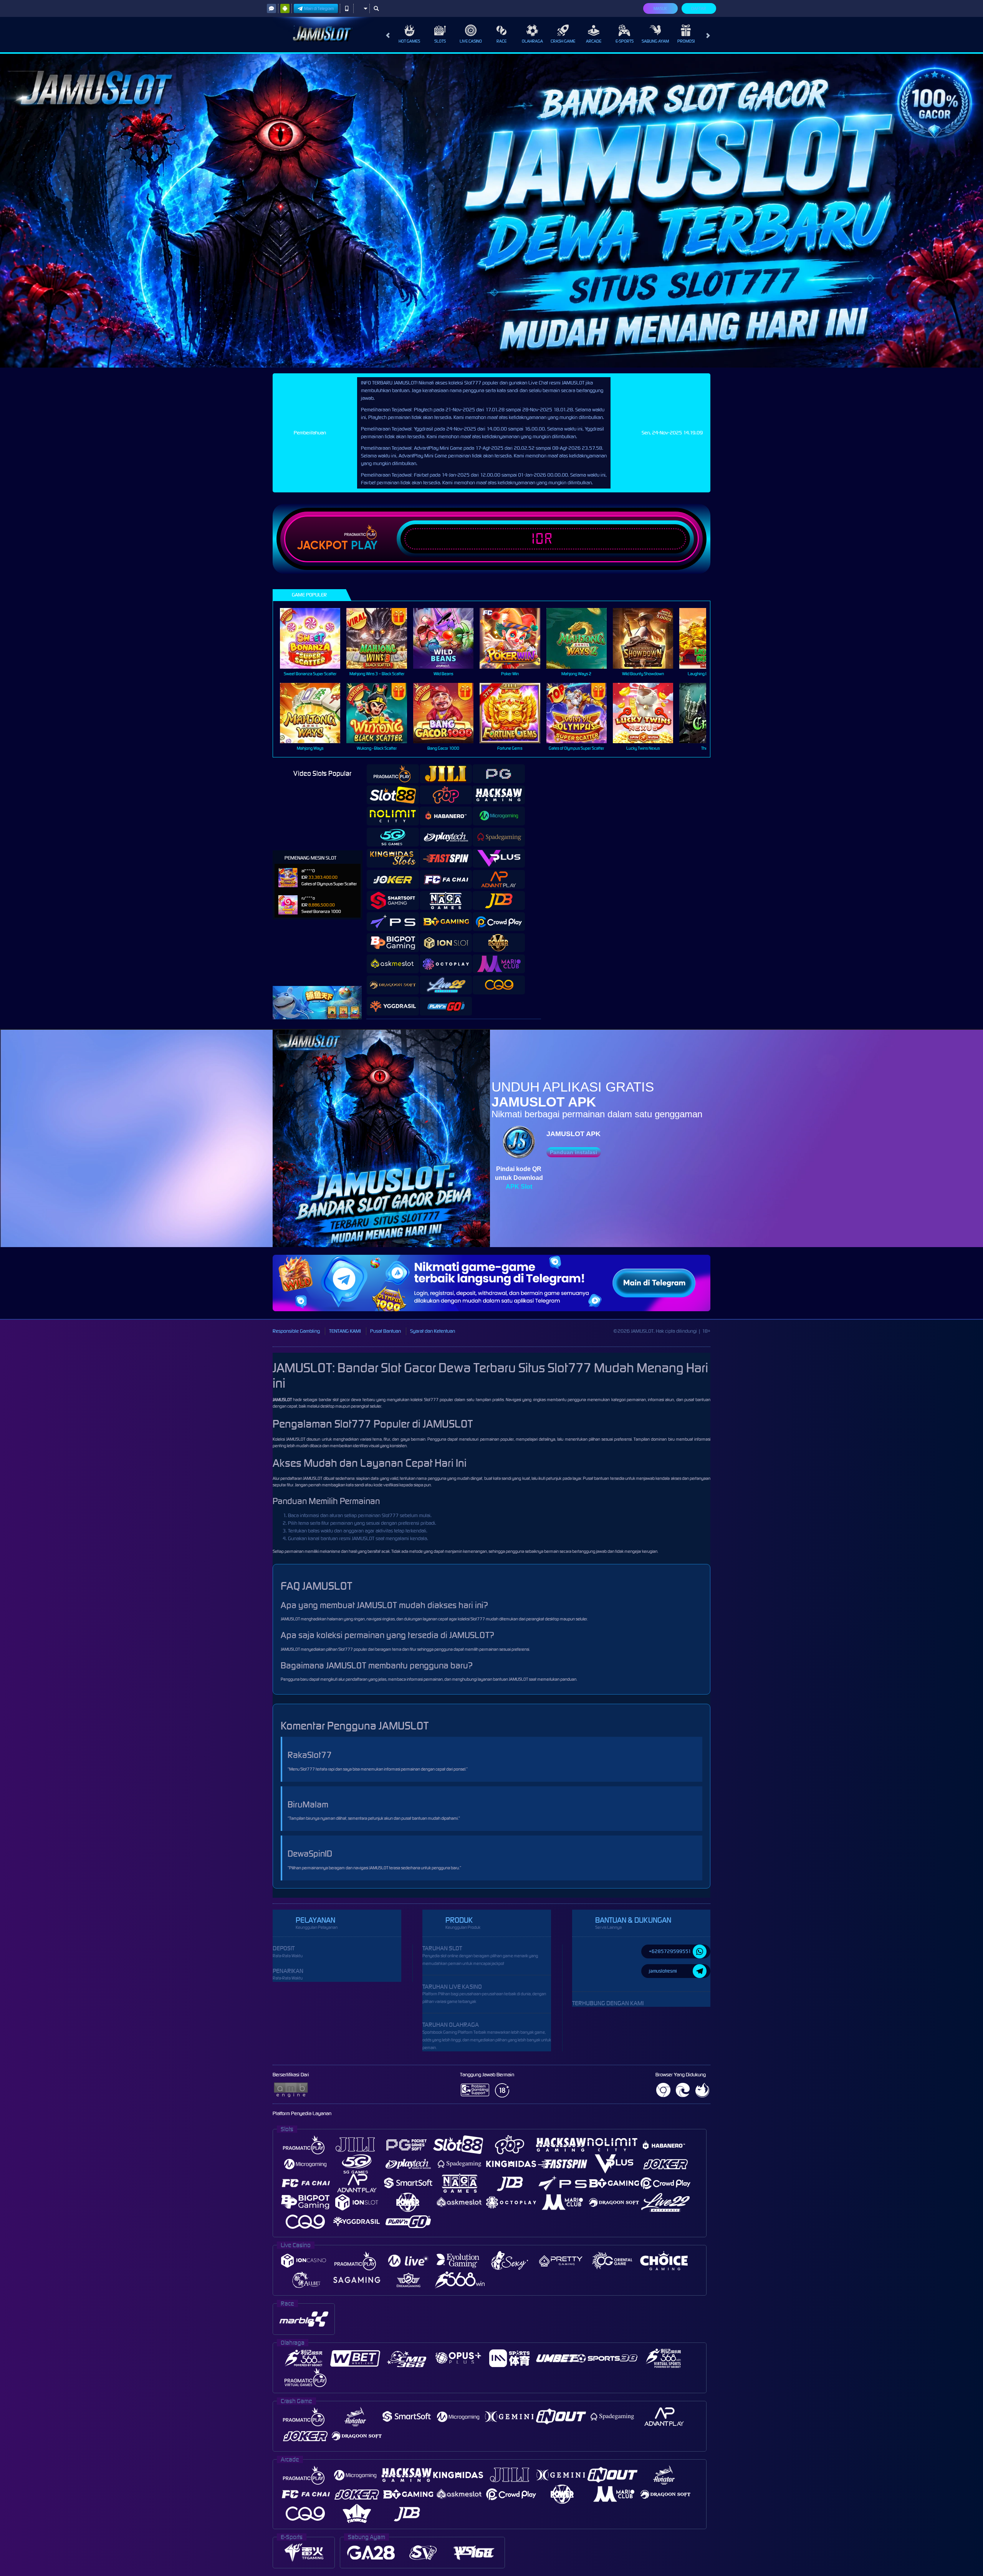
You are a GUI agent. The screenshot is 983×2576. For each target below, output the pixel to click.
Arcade (594, 41)
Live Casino (471, 41)
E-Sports (625, 41)
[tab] (393, 774)
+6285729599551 (670, 1951)
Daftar (699, 8)
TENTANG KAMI (345, 1331)
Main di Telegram (319, 8)
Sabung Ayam (655, 41)
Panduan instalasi (573, 1152)
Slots (440, 41)
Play (364, 545)
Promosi (686, 41)
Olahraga (532, 41)
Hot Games (409, 41)
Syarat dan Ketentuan (433, 1331)
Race (501, 41)
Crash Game (563, 41)
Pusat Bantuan (386, 1331)
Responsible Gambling (296, 1331)
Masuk (660, 8)
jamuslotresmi (663, 1971)
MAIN (315, 638)
